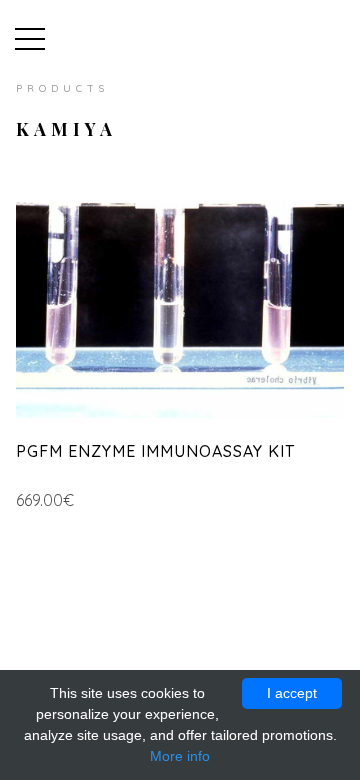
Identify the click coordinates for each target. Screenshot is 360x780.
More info (180, 756)
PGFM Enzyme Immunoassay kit (155, 451)
